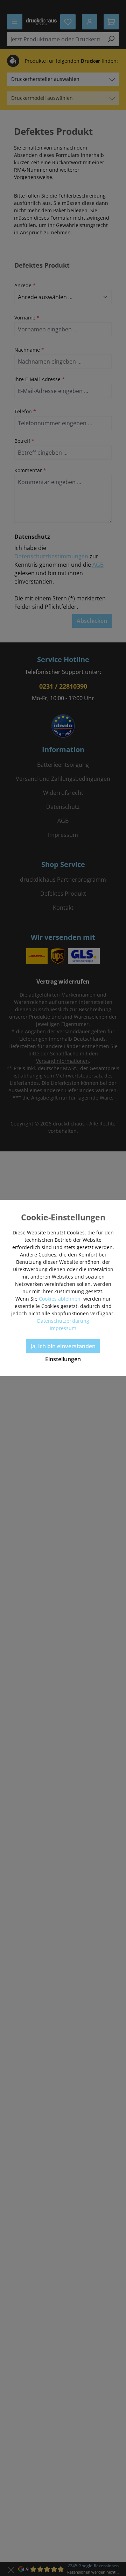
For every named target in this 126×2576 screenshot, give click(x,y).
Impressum (63, 1328)
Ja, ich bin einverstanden (63, 1346)
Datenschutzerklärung (63, 1321)
